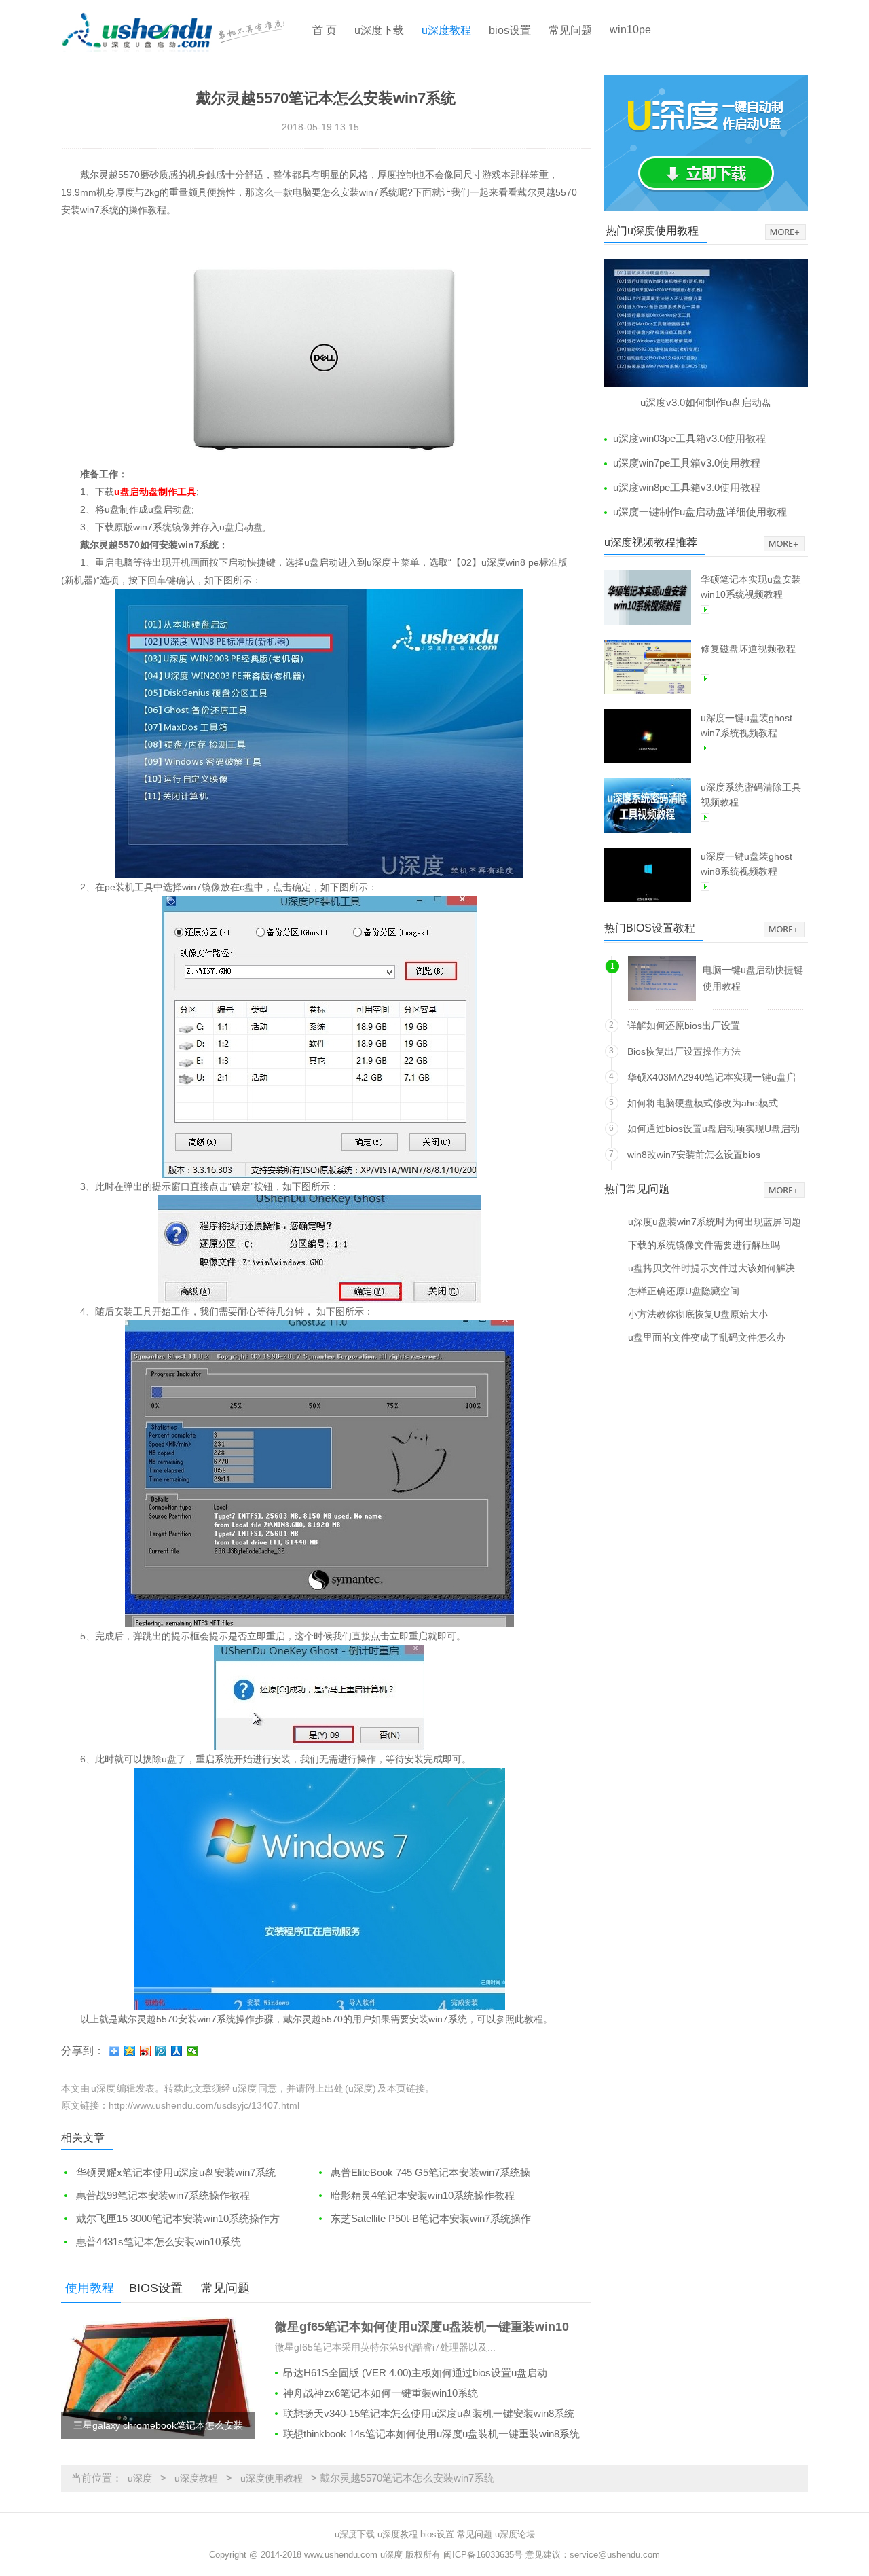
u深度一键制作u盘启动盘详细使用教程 (700, 512)
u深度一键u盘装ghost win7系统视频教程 (746, 725)
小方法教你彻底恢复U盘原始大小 (698, 1314)
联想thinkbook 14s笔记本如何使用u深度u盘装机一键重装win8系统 (431, 2434)
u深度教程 (446, 30)
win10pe (630, 30)
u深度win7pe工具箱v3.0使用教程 (687, 463)
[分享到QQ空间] (130, 2051)
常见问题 (570, 30)
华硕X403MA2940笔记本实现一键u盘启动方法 (711, 1080)
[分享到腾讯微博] (161, 2051)
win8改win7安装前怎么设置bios (694, 1155)
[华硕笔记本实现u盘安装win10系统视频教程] (648, 598)
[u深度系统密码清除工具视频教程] (648, 805)
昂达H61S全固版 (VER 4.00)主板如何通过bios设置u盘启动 (415, 2373)
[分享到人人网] (177, 2051)
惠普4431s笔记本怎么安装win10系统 (159, 2242)
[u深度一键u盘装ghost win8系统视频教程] (648, 875)
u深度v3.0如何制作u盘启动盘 (706, 402)
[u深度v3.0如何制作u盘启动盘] (706, 323)
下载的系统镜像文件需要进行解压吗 (704, 1245)
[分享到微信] (192, 2051)
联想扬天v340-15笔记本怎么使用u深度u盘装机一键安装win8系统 (429, 2413)
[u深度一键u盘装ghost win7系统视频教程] (648, 736)
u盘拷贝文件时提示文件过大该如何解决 (711, 1268)
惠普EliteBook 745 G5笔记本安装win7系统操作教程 (423, 2173)
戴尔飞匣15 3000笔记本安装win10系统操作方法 (170, 2219)
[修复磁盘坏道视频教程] (648, 667)
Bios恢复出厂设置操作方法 (684, 1051)
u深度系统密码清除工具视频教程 (751, 795)
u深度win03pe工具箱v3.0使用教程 (689, 438)
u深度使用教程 (272, 2478)
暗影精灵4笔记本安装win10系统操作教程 (423, 2195)
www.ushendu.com (341, 2555)
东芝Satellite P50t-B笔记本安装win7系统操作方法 (423, 2219)
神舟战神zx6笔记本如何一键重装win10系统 (381, 2393)
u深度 (140, 2478)
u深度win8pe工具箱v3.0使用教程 (687, 487)
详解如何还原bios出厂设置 (684, 1026)
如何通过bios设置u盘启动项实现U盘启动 (714, 1129)
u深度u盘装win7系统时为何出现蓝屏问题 (715, 1221)
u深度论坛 (515, 2534)
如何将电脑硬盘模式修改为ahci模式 (703, 1103)
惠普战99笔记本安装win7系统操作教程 (163, 2195)
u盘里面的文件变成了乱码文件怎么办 (707, 1337)
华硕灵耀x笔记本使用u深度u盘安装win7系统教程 (168, 2173)
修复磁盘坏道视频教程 (748, 649)
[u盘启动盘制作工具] (185, 31)
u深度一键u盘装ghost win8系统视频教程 (746, 864)
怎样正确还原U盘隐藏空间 (684, 1291)
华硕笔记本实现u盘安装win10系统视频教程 (751, 587)
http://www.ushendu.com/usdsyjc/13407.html (204, 2105)
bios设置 (510, 30)
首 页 (325, 30)
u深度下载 (379, 30)
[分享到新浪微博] (146, 2051)
